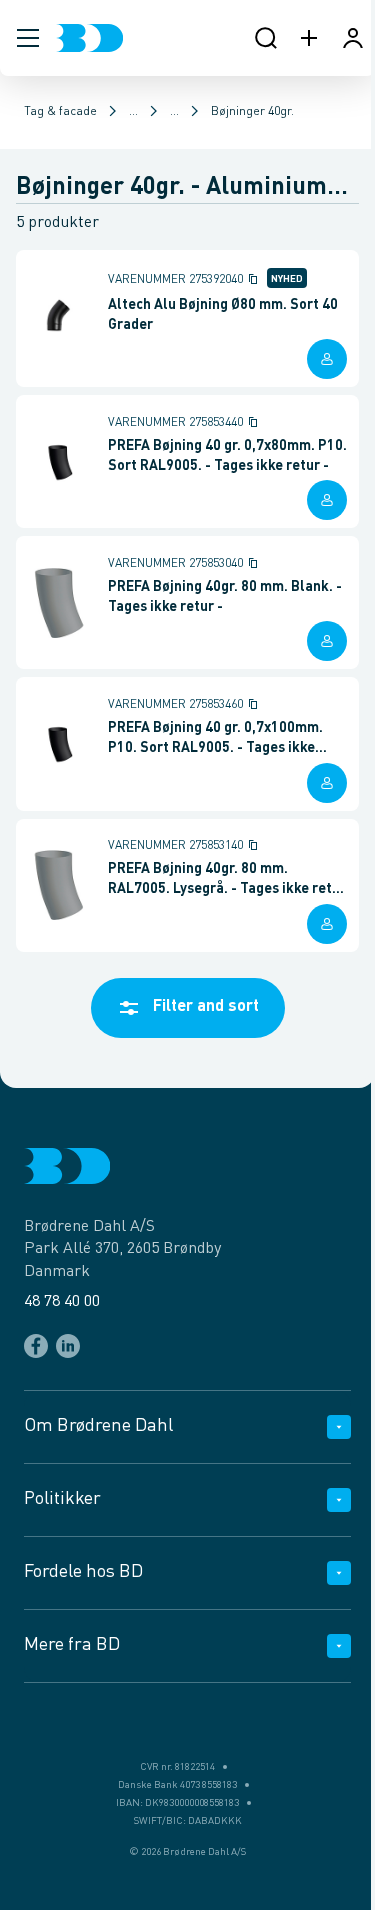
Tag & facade (60, 112)
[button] (28, 38)
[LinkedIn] (68, 1346)
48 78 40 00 (62, 1302)
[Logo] (89, 38)
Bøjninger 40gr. (252, 112)
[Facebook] (36, 1346)
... (133, 112)
